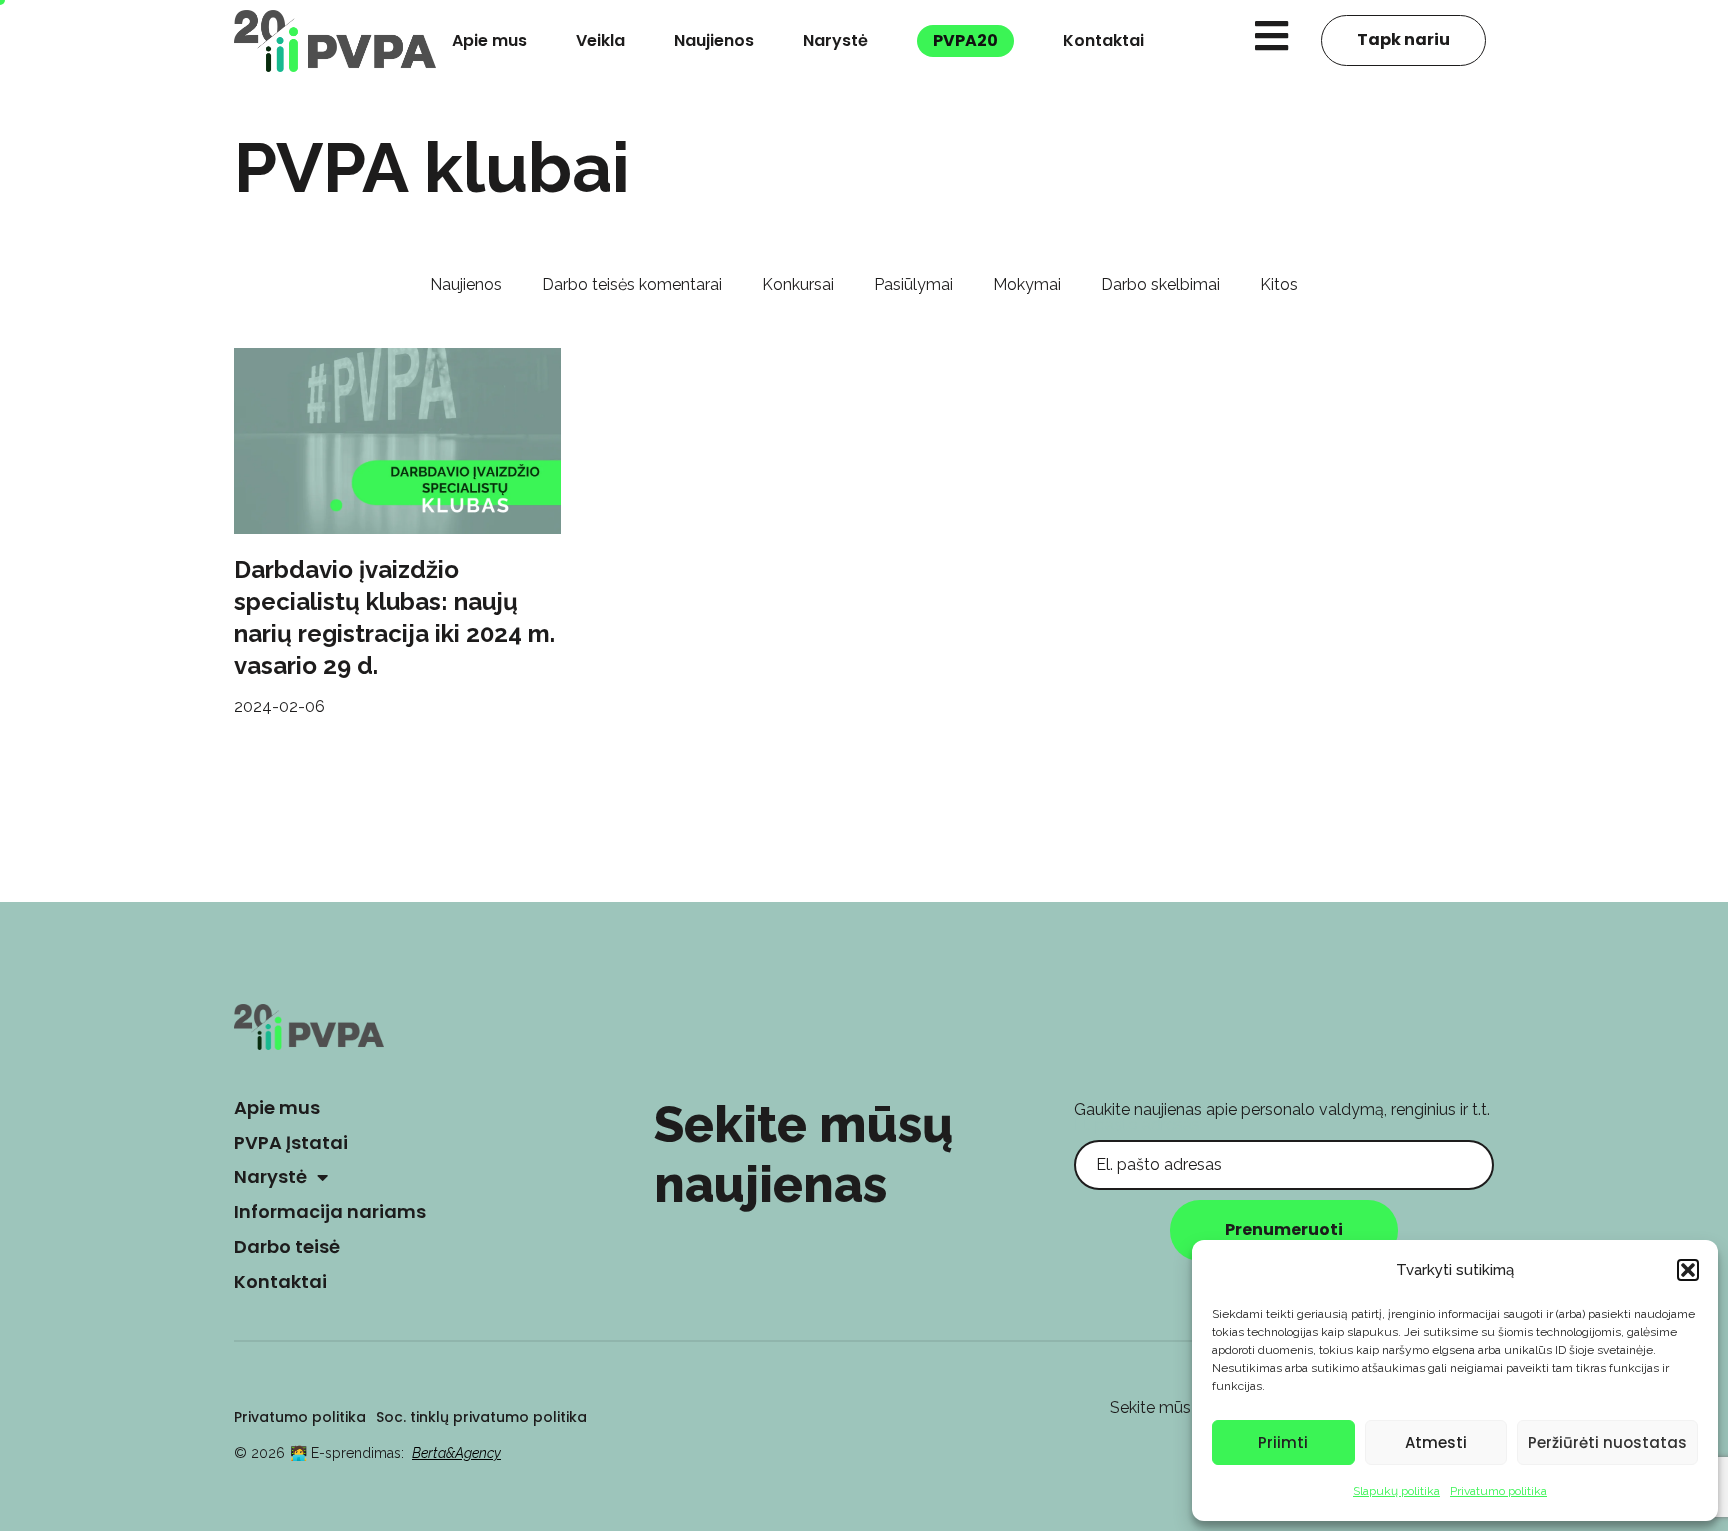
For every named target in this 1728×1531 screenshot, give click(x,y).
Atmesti (1436, 1442)
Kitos (1279, 284)
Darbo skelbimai (1160, 284)
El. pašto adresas (1137, 1124)
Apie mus (489, 40)
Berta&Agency (456, 1453)
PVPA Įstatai (291, 1142)
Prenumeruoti (1284, 1229)
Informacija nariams (330, 1211)
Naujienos (714, 40)
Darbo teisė (287, 1246)
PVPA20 (965, 40)
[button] (1688, 1270)
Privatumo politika (1498, 1491)
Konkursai (798, 284)
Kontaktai (1103, 40)
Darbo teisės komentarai (632, 284)
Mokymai (1027, 284)
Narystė (835, 40)
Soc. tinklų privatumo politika (481, 1417)
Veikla (600, 40)
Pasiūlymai (913, 284)
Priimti (1283, 1442)
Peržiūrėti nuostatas (1607, 1442)
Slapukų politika (1396, 1491)
